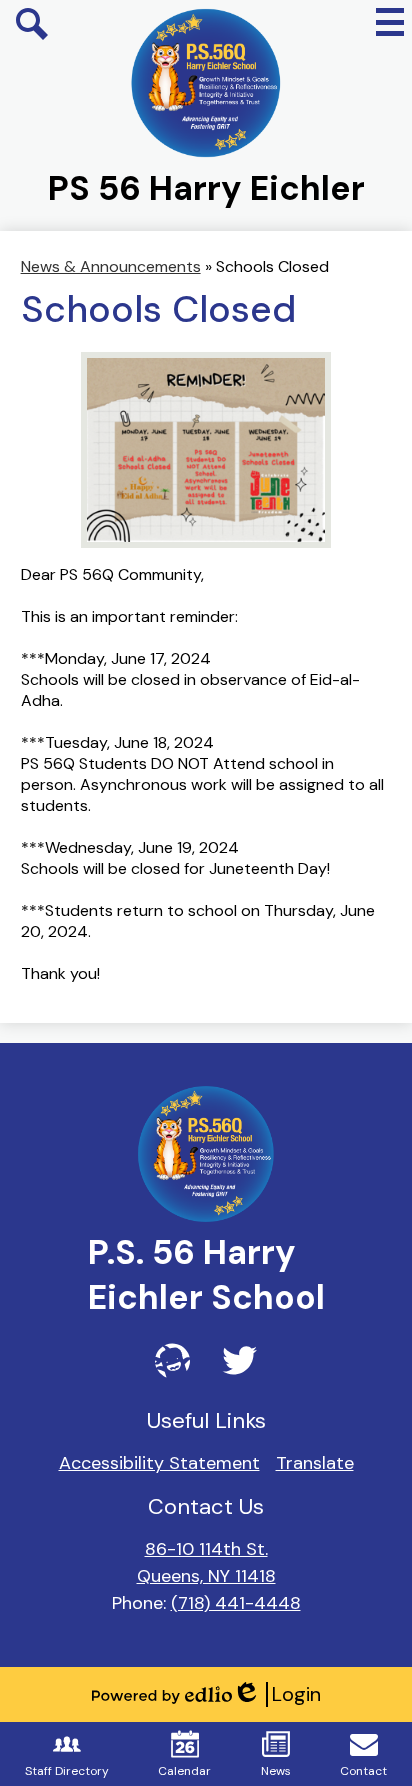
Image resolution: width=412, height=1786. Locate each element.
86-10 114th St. (206, 1549)
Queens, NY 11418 (206, 1576)
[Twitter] (239, 1360)
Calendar (184, 1771)
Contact (363, 1771)
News (276, 1771)
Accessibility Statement (159, 1463)
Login (276, 1694)
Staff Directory (67, 1771)
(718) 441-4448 (236, 1603)
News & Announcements (111, 266)
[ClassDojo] (172, 1360)
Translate (315, 1463)
